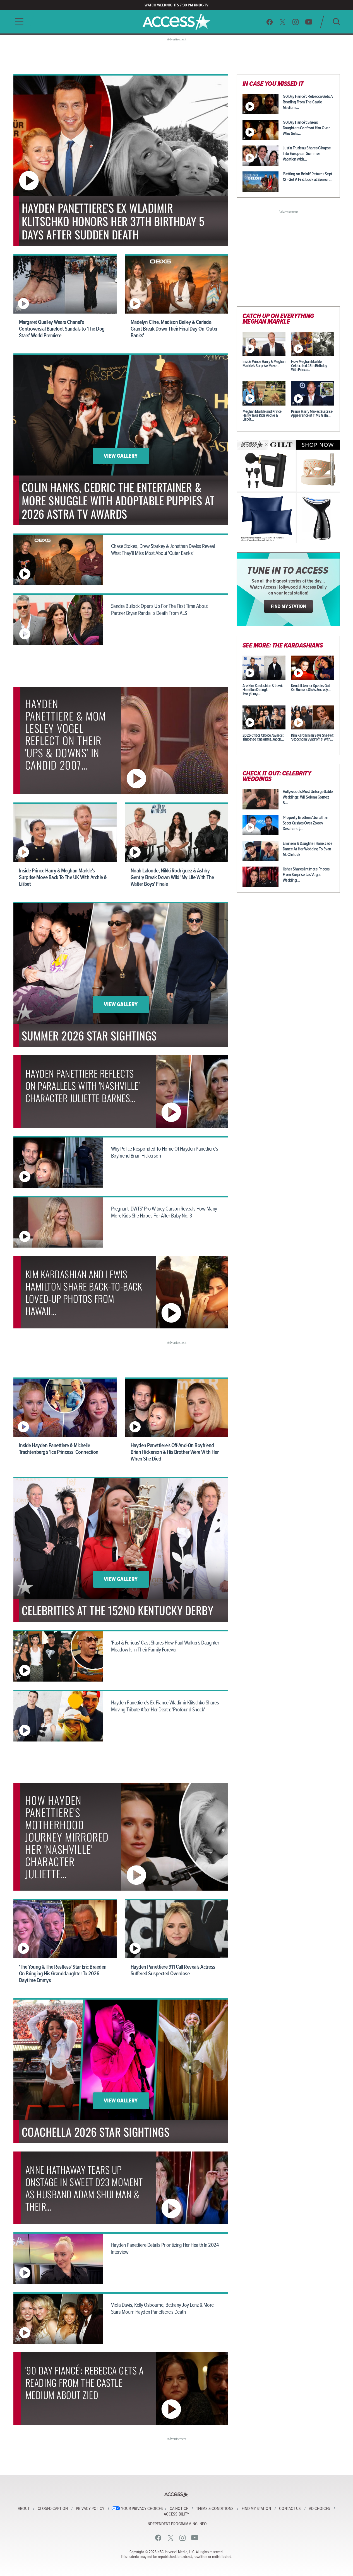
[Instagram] (296, 22)
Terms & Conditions (215, 2509)
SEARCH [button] (336, 22)
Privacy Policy (90, 2509)
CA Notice (179, 2509)
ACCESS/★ (176, 22)
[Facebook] (270, 22)
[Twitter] (283, 22)
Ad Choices (320, 2509)
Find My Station (256, 2509)
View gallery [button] (121, 456)
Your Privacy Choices (142, 2509)
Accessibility (176, 2514)
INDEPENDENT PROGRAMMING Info (177, 2524)
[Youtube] (309, 22)
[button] (18, 22)
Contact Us (290, 2509)
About (24, 2509)
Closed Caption (53, 2509)
